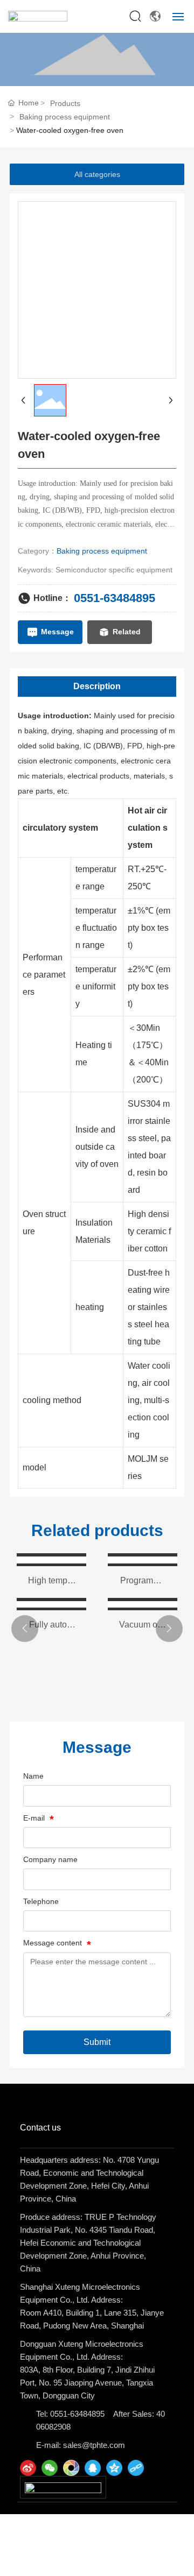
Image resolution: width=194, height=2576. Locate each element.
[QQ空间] (114, 2468)
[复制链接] (136, 2468)
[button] (25, 1629)
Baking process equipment (65, 117)
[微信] (50, 2468)
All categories (97, 174)
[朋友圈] (71, 2468)
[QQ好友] (93, 2468)
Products (65, 103)
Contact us (40, 2128)
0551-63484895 (115, 598)
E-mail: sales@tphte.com (81, 2445)
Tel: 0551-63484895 (70, 2414)
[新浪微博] (28, 2468)
